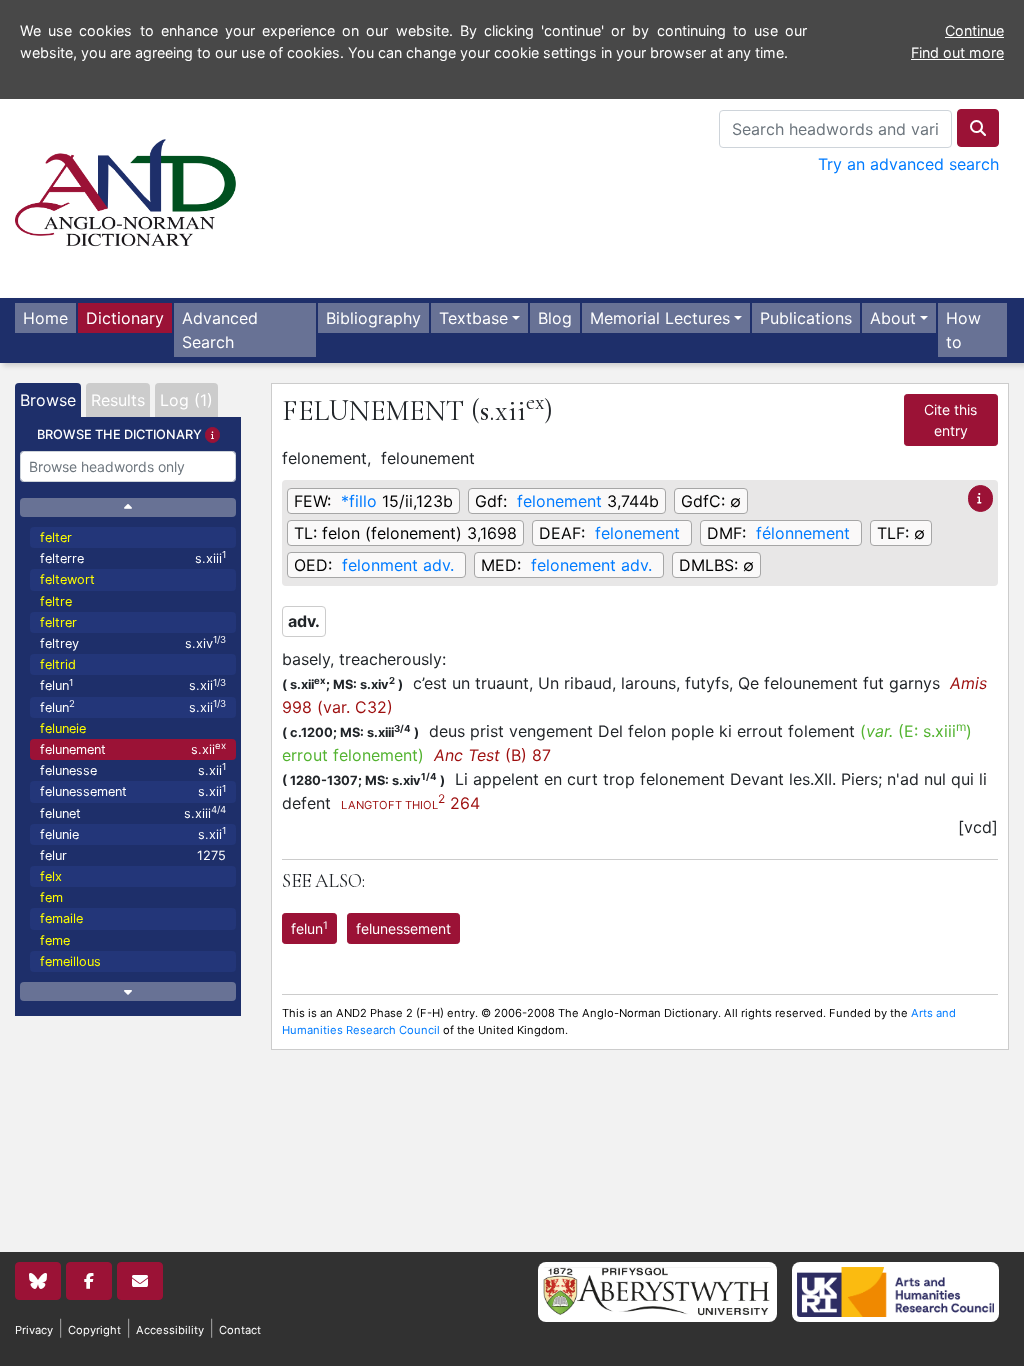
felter (56, 537)
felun (133, 685)
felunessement (133, 791)
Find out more (957, 52)
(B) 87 (492, 755)
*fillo (359, 501)
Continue (974, 30)
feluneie (63, 728)
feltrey (133, 642)
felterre (133, 557)
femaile (61, 918)
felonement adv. (591, 565)
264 (410, 803)
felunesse (133, 769)
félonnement (803, 533)
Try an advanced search (908, 164)
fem (51, 897)
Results (118, 400)
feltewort (67, 579)
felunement (133, 748)
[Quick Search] (978, 128)
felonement (559, 501)
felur (133, 855)
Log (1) (186, 400)
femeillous (70, 961)
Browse (48, 400)
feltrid (58, 664)
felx (51, 876)
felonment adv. (398, 565)
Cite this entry (950, 420)
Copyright (94, 1330)
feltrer (58, 622)
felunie (133, 833)
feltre (56, 601)
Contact (240, 1330)
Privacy (34, 1330)
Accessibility (170, 1330)
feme (55, 940)
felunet (133, 812)
